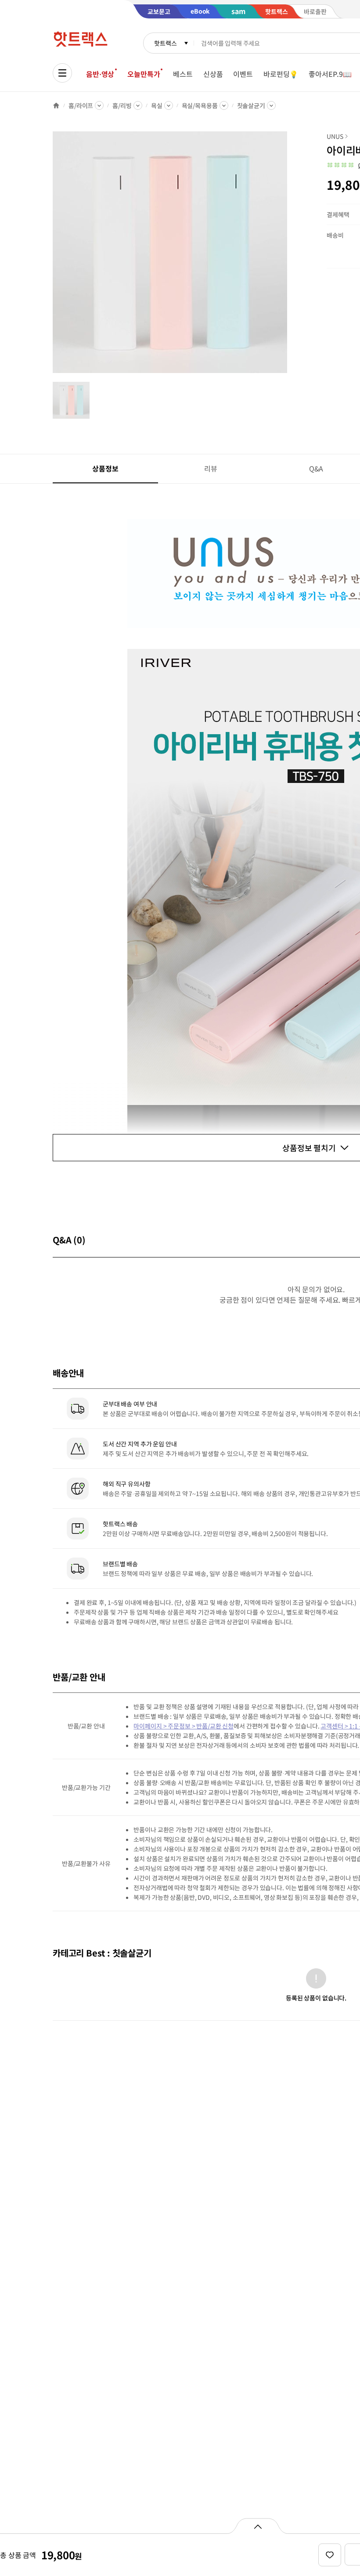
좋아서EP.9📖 (330, 74)
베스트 (183, 74)
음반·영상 (100, 74)
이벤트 (243, 74)
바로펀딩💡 (281, 74)
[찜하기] (330, 2555)
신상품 (213, 74)
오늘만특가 (144, 74)
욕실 (157, 105)
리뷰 (211, 468)
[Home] (56, 105)
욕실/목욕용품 (200, 105)
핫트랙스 (165, 43)
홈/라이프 (81, 105)
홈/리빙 (122, 105)
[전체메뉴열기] (62, 73)
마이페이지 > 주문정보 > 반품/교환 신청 (184, 1726)
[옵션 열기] (257, 2526)
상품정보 (105, 468)
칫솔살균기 (251, 105)
